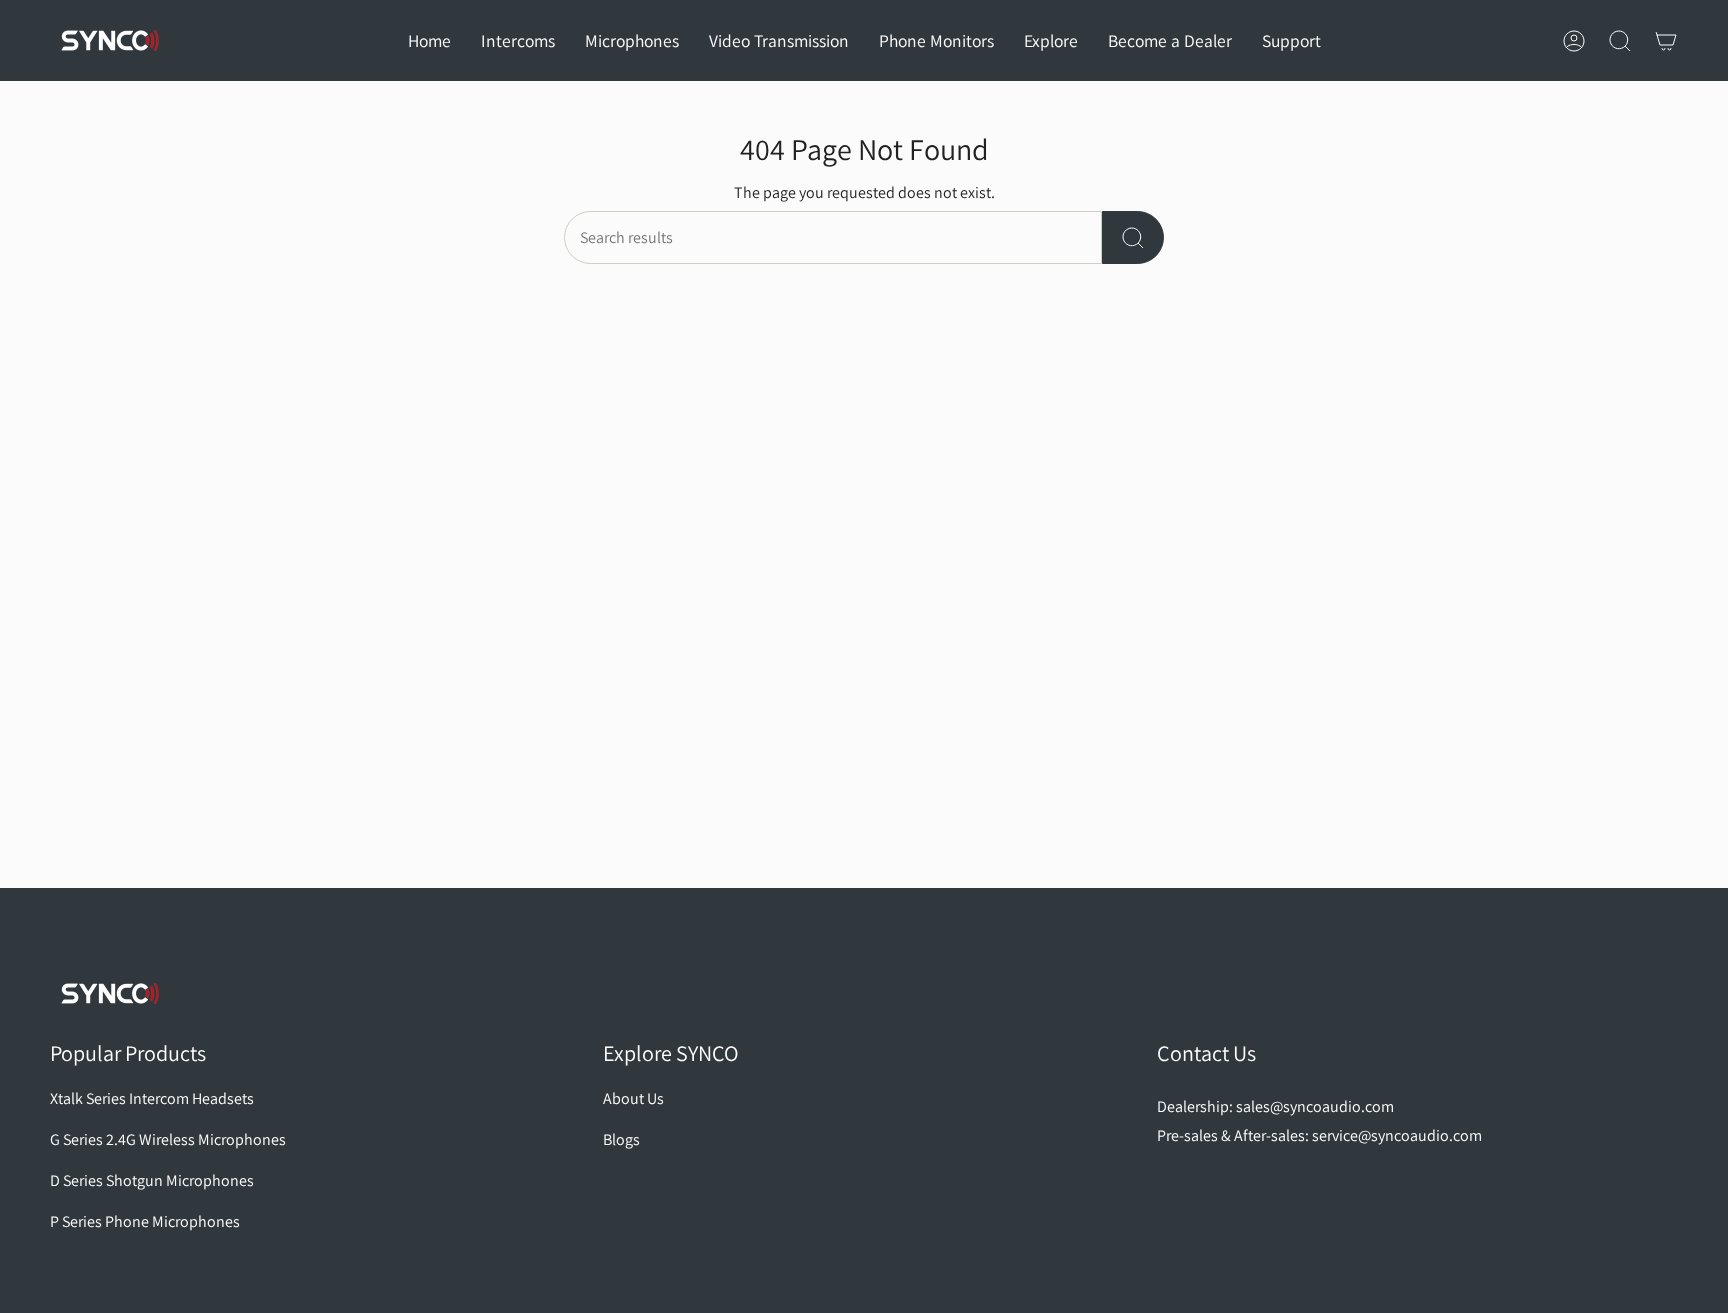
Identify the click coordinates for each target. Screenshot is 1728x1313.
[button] (518, 40)
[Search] (1133, 237)
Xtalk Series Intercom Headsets (152, 1098)
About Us (633, 1098)
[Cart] (1666, 41)
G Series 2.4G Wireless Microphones (168, 1139)
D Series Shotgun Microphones (152, 1180)
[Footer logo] (110, 993)
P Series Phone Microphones (145, 1221)
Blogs (621, 1139)
